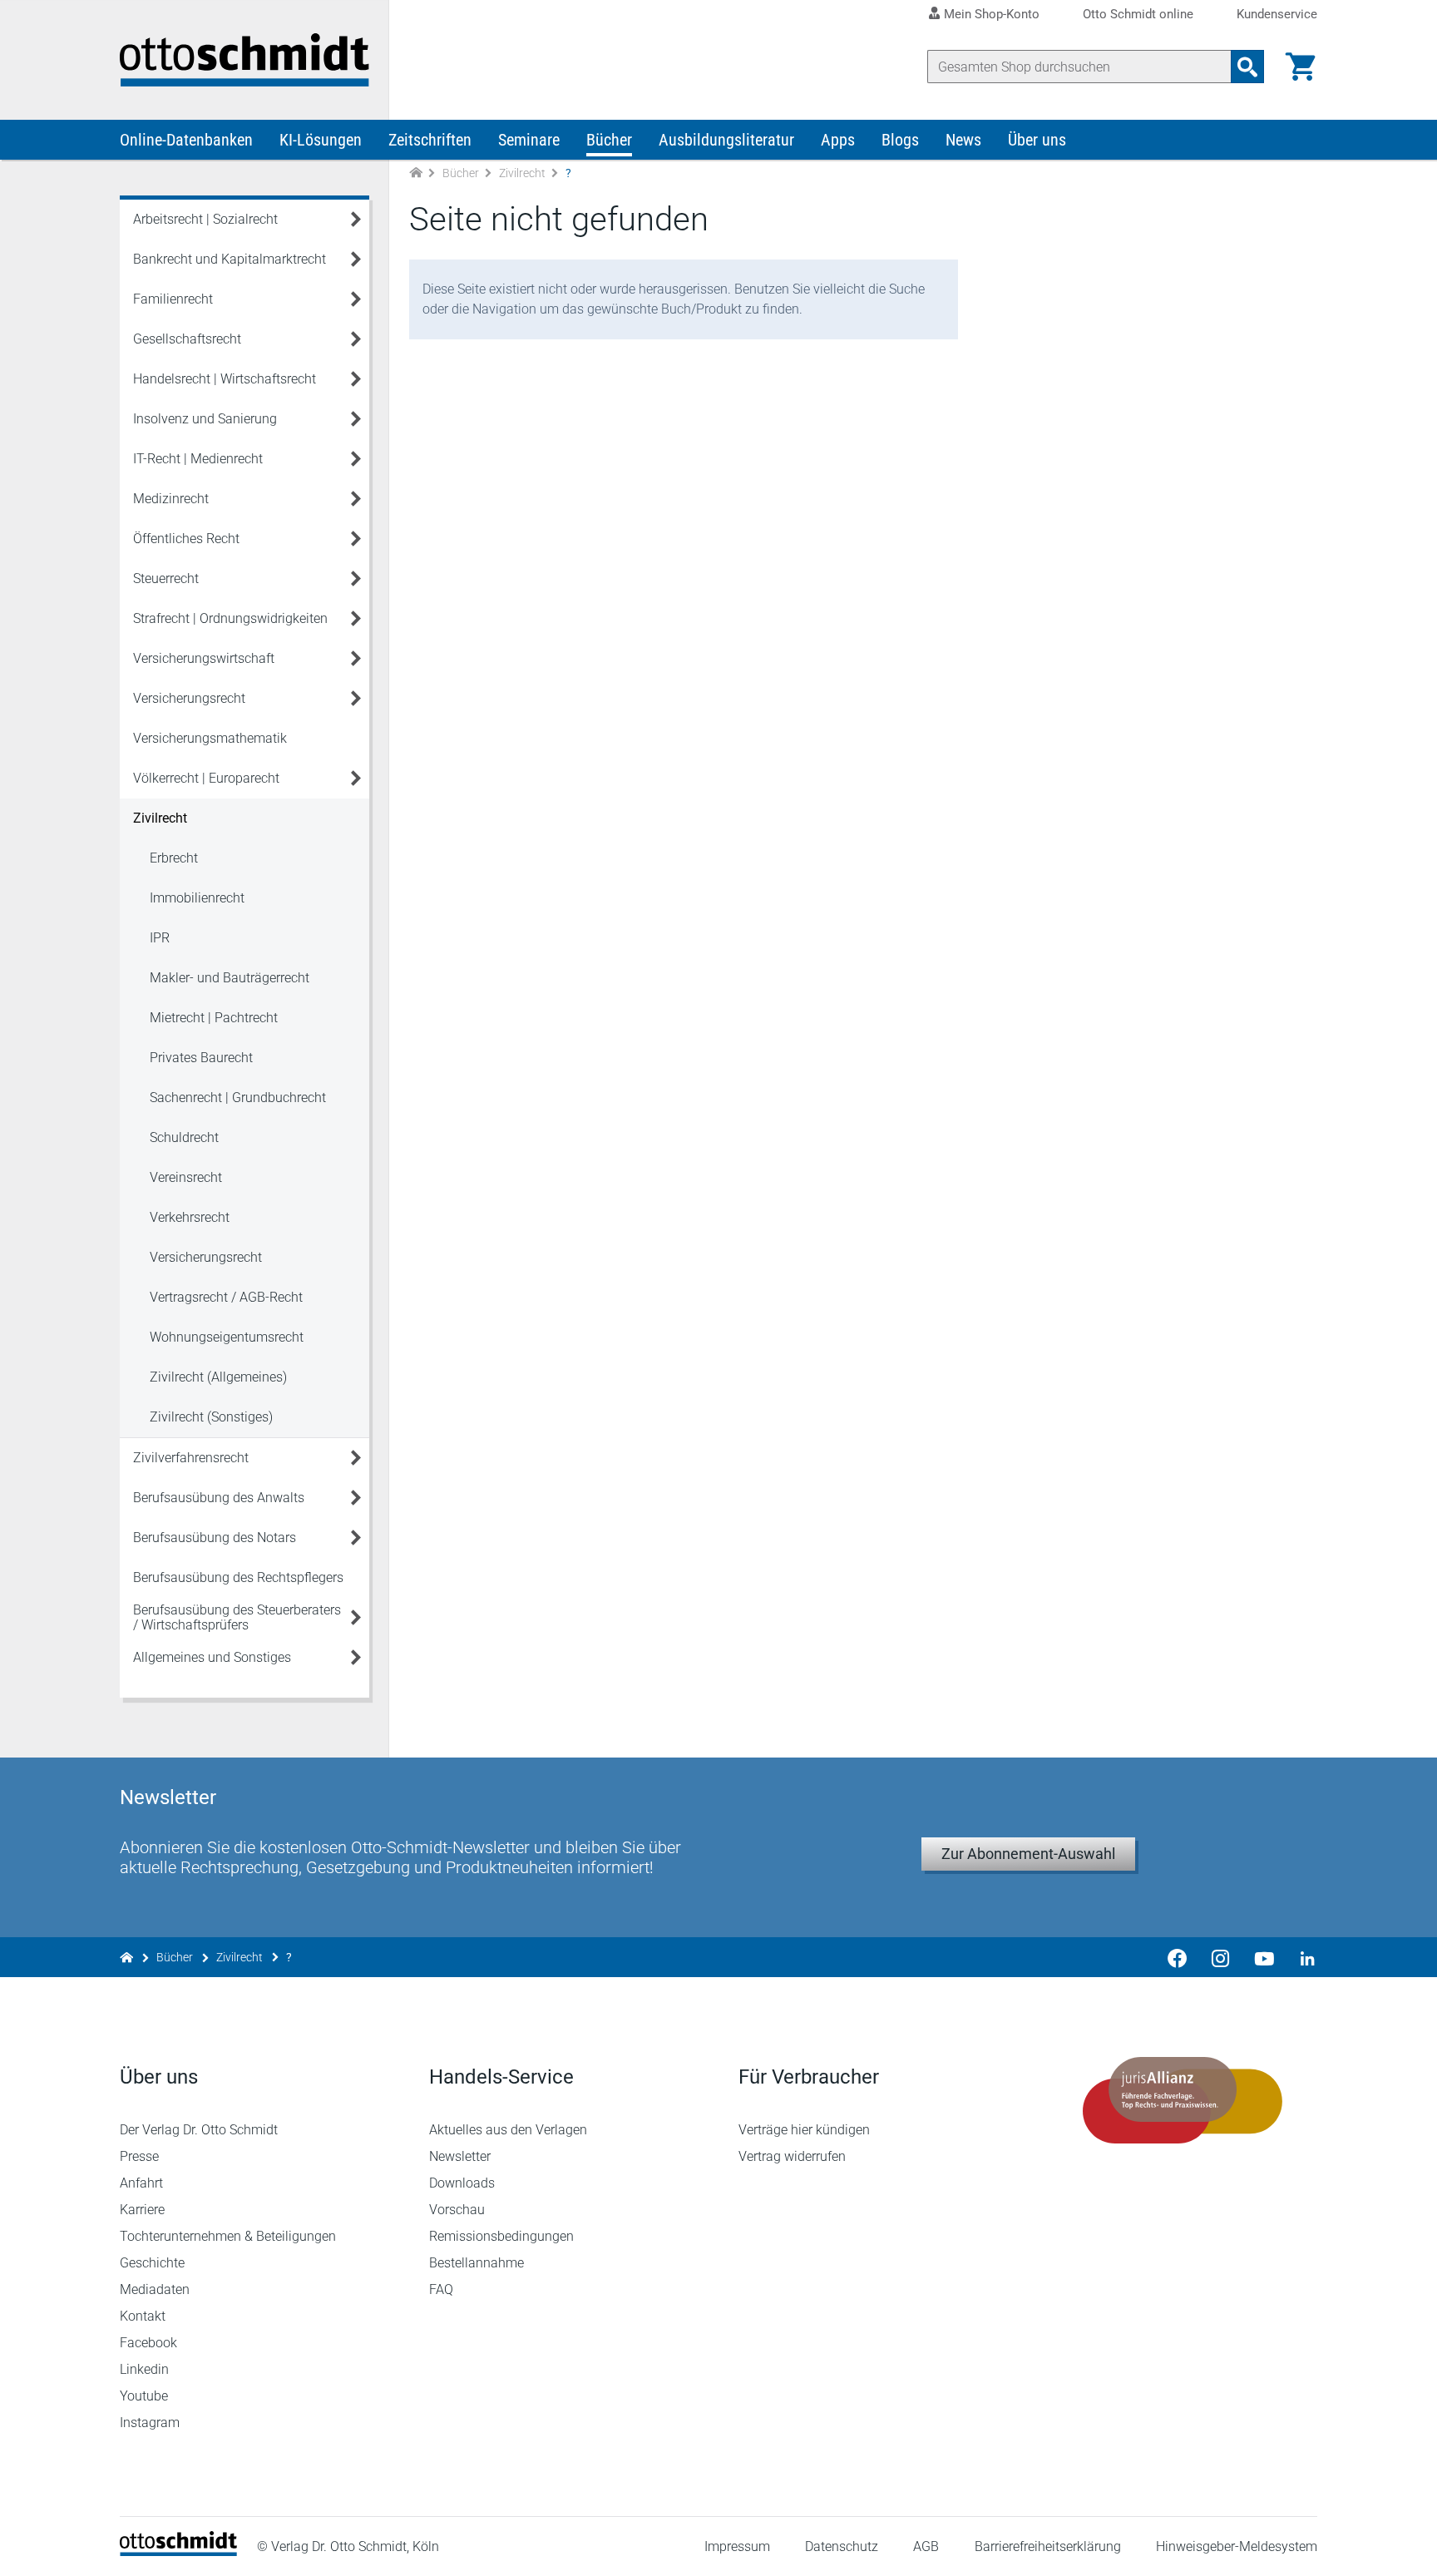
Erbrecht (174, 858)
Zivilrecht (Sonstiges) (211, 1417)
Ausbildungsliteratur (726, 140)
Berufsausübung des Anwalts (219, 1498)
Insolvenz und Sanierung (205, 419)
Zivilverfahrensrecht (191, 1458)
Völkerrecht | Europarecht (206, 778)
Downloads (462, 2183)
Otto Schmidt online (1138, 15)
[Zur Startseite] (416, 173)
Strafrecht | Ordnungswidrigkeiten (230, 618)
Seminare (529, 140)
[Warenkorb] (1301, 67)
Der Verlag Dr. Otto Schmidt (199, 2130)
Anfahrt (141, 2183)
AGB (926, 2546)
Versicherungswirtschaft (204, 658)
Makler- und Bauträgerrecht (230, 978)
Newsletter (460, 2156)
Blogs (900, 140)
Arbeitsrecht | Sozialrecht (205, 219)
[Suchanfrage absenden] (1247, 67)
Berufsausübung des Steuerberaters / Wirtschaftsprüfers (237, 1617)
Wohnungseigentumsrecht (227, 1337)
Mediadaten (155, 2289)
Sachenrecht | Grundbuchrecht (238, 1098)
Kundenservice (1277, 15)
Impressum (737, 2546)
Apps (838, 140)
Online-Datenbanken (186, 140)
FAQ (441, 2289)
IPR (160, 938)
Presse (139, 2156)
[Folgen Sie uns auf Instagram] (1221, 1957)
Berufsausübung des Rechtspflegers (238, 1577)
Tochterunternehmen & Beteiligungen (228, 2236)
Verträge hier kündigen (804, 2130)
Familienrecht (173, 299)
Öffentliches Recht (186, 539)
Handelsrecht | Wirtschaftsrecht (225, 379)
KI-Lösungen (321, 140)
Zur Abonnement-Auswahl (1028, 1854)
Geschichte (152, 2263)
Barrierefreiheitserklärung (1048, 2546)
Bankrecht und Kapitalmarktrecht (230, 259)
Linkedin (144, 2369)
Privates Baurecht (201, 1058)
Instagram (150, 2423)
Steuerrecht (166, 578)
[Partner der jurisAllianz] (1183, 2100)
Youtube (144, 2396)
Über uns (1037, 140)
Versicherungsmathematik (210, 738)
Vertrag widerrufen (792, 2156)
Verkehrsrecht (190, 1217)
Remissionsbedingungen (501, 2236)
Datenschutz (842, 2546)
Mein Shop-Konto (992, 14)
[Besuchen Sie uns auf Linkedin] (1302, 1957)
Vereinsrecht (186, 1177)
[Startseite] (178, 2551)
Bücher (609, 140)
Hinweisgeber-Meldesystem (1237, 2546)
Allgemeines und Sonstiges (212, 1657)
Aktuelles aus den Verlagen (508, 2130)
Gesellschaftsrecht (187, 339)
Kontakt (143, 2316)
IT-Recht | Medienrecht (198, 459)
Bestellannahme (477, 2263)
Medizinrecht (171, 499)
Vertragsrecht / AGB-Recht (226, 1297)
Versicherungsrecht (189, 698)
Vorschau (457, 2210)
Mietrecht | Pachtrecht (214, 1018)
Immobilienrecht (197, 898)
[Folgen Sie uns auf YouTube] (1264, 1957)
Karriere (142, 2210)
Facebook (148, 2343)
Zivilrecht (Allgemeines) (218, 1377)
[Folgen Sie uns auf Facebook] (1178, 1957)
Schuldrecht (184, 1137)
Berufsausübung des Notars (215, 1538)
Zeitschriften (430, 140)
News (963, 140)
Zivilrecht (522, 173)
